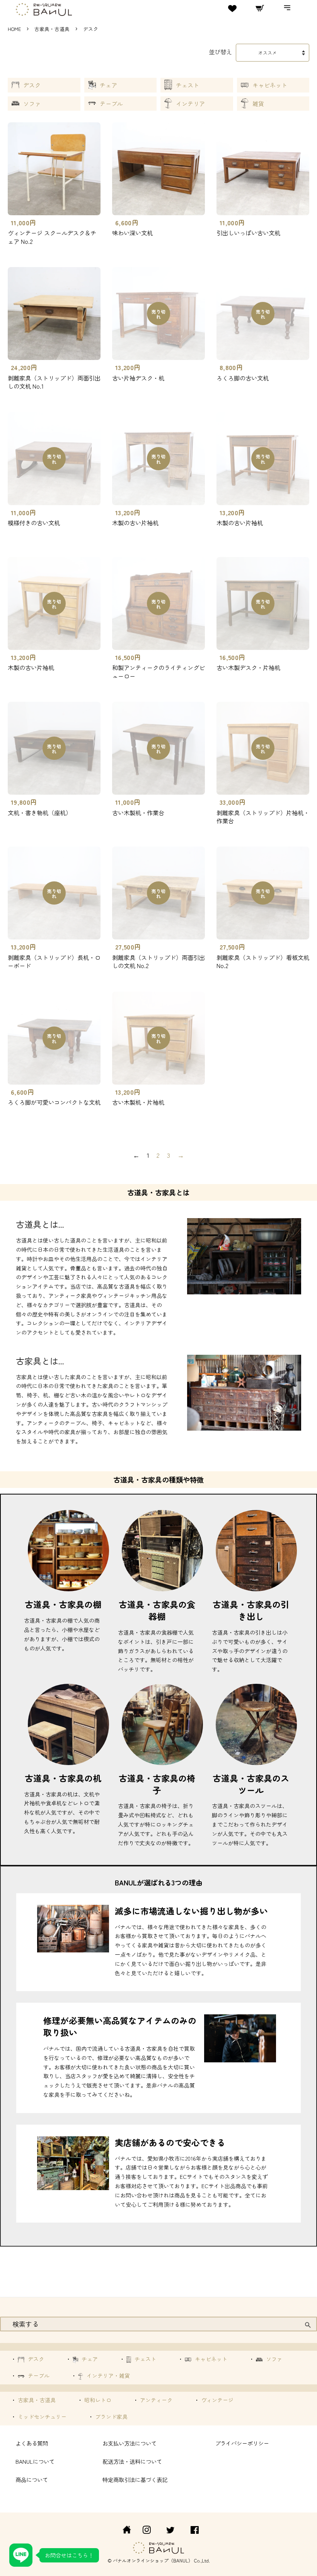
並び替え (220, 51)
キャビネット (270, 85)
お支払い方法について (130, 2443)
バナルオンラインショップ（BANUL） (153, 2560)
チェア (108, 85)
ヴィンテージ (216, 2400)
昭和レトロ (97, 2400)
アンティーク (155, 2400)
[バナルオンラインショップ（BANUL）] (123, 2531)
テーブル (111, 104)
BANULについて (35, 2461)
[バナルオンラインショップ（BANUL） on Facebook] (195, 2531)
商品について (32, 2479)
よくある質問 (32, 2443)
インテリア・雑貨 (107, 2375)
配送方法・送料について (132, 2461)
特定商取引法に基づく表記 (135, 2479)
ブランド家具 (111, 2417)
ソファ (32, 104)
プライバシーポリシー (242, 2443)
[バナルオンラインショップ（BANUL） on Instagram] (147, 2531)
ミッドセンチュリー (41, 2417)
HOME (14, 29)
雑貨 (258, 104)
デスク (32, 85)
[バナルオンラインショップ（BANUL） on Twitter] (170, 2531)
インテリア (190, 104)
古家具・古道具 (52, 29)
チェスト (187, 85)
